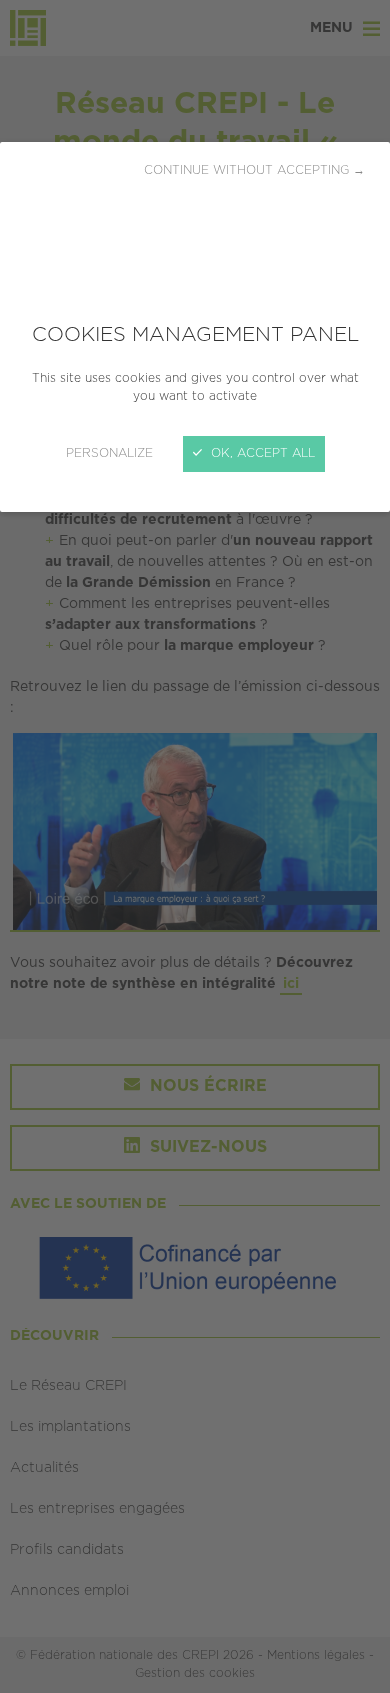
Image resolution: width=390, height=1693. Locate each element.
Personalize (109, 453)
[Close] (195, 846)
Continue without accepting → (254, 170)
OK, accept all (261, 453)
